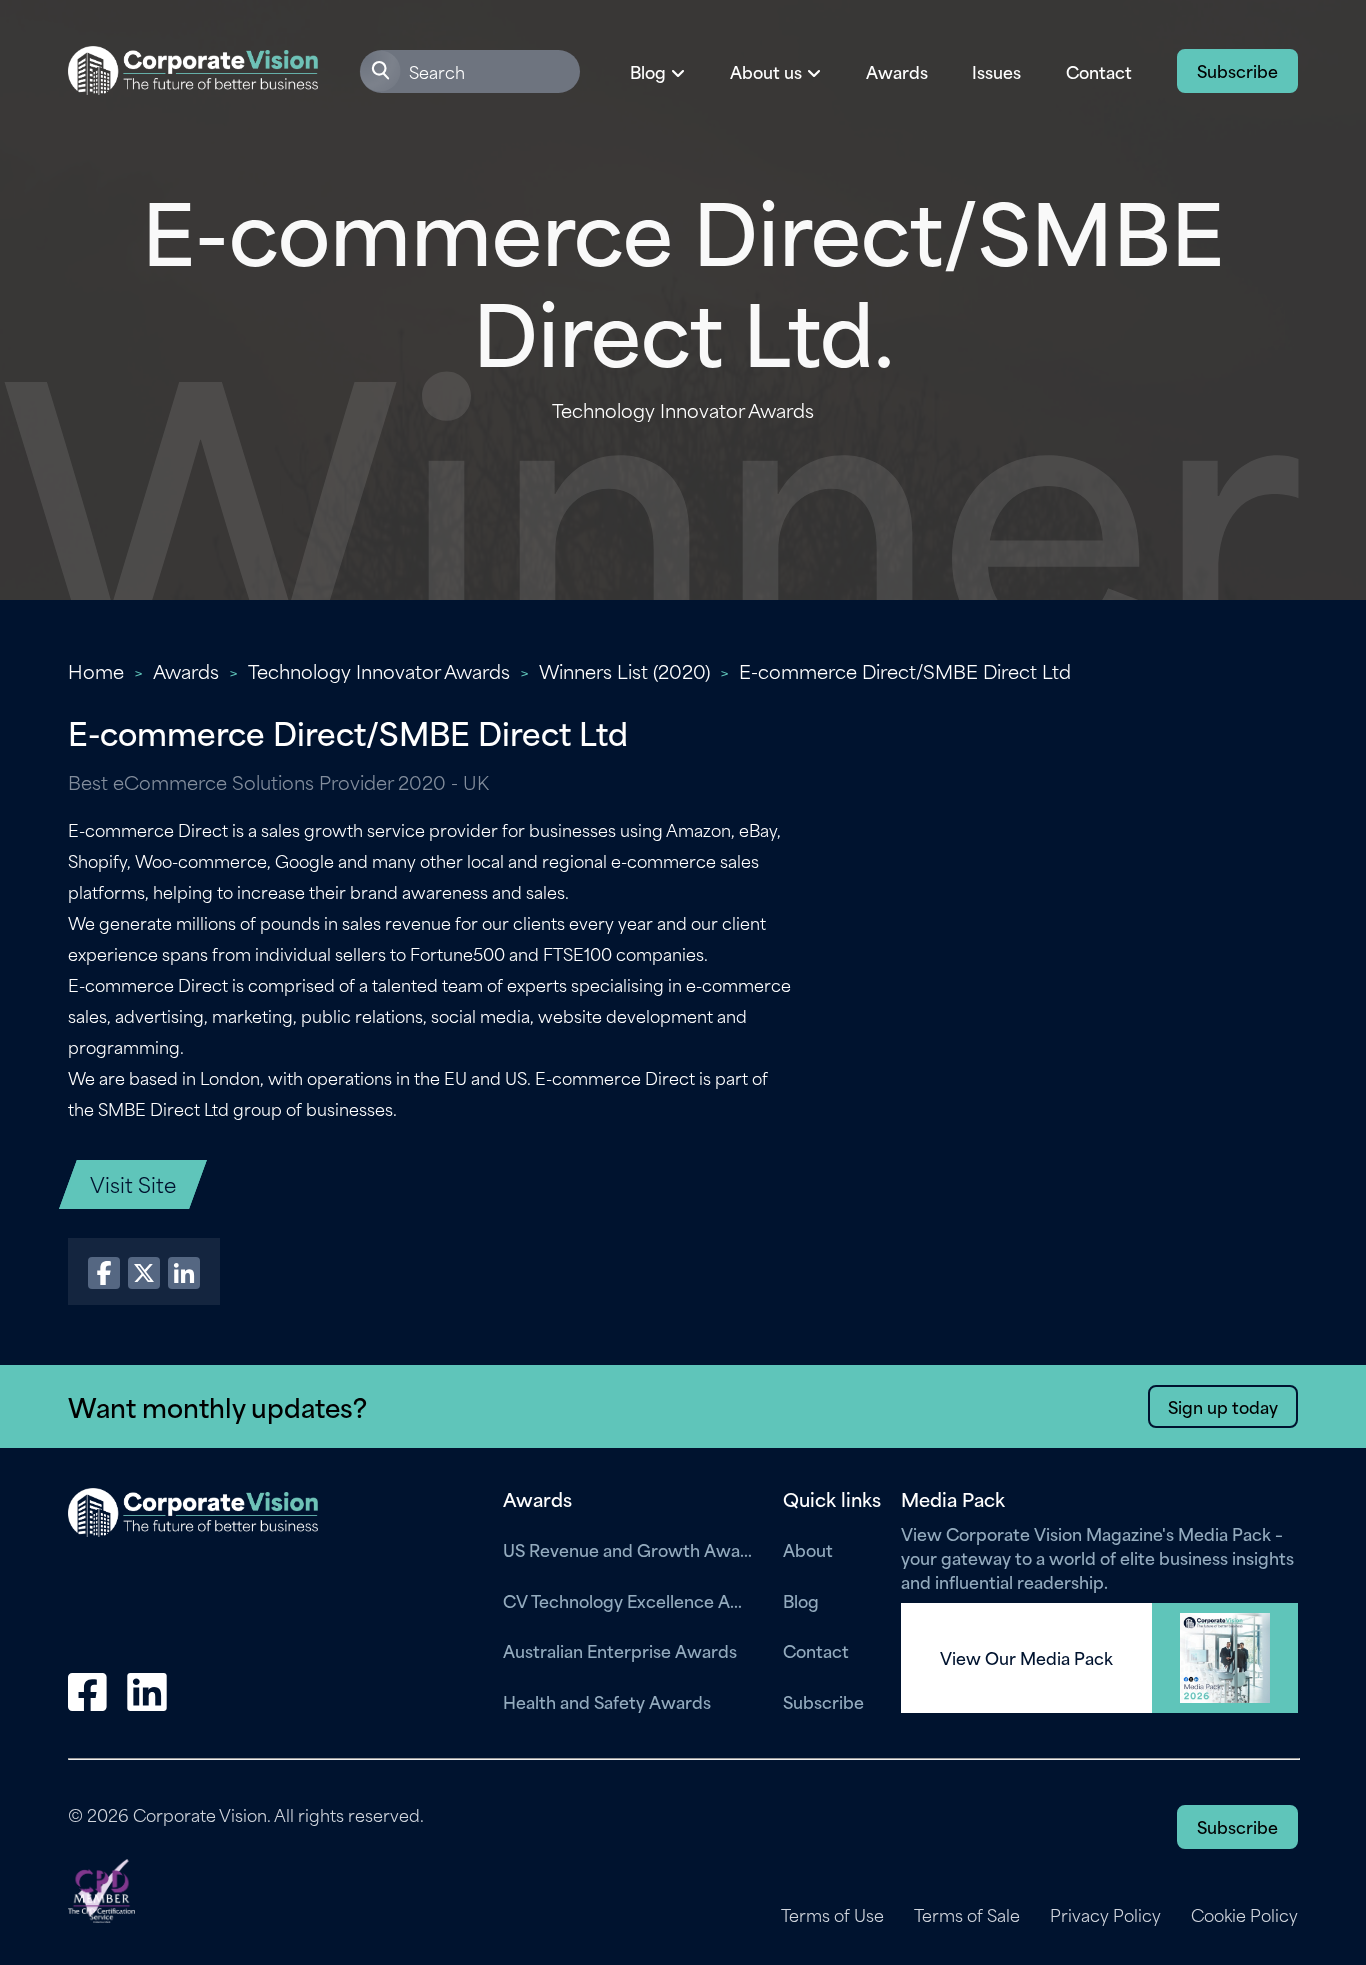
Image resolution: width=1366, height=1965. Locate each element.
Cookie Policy (1244, 1915)
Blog (801, 1600)
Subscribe (1237, 70)
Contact (1099, 71)
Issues (996, 71)
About (808, 1549)
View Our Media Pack (1026, 1658)
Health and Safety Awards (607, 1701)
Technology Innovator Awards (379, 670)
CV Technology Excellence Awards (628, 1600)
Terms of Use (832, 1915)
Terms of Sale (967, 1915)
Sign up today (1223, 1406)
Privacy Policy (1105, 1915)
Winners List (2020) (624, 670)
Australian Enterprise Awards (620, 1650)
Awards (897, 71)
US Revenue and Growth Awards (628, 1549)
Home (96, 670)
